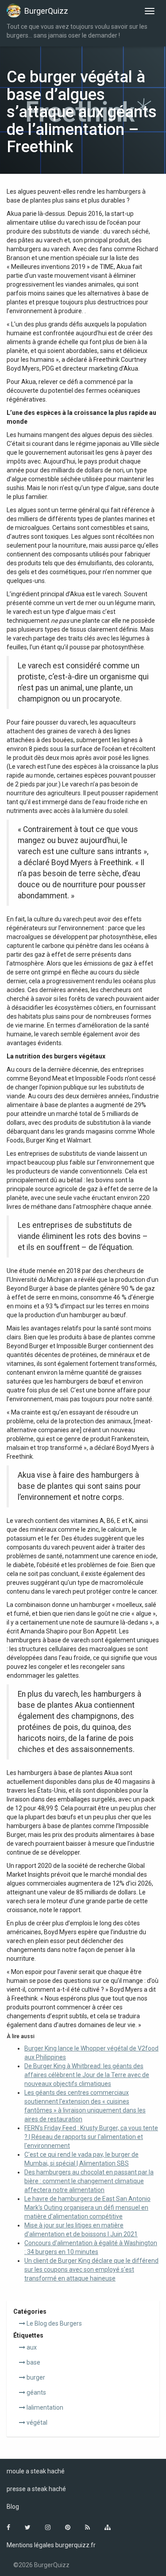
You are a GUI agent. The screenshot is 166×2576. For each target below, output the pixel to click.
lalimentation (44, 2407)
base (33, 2362)
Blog (13, 2507)
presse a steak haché (36, 2489)
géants (36, 2392)
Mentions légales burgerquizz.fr (51, 2545)
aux (31, 2347)
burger (35, 2377)
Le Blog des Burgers (54, 2323)
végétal (36, 2423)
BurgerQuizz (46, 11)
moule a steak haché (36, 2471)
